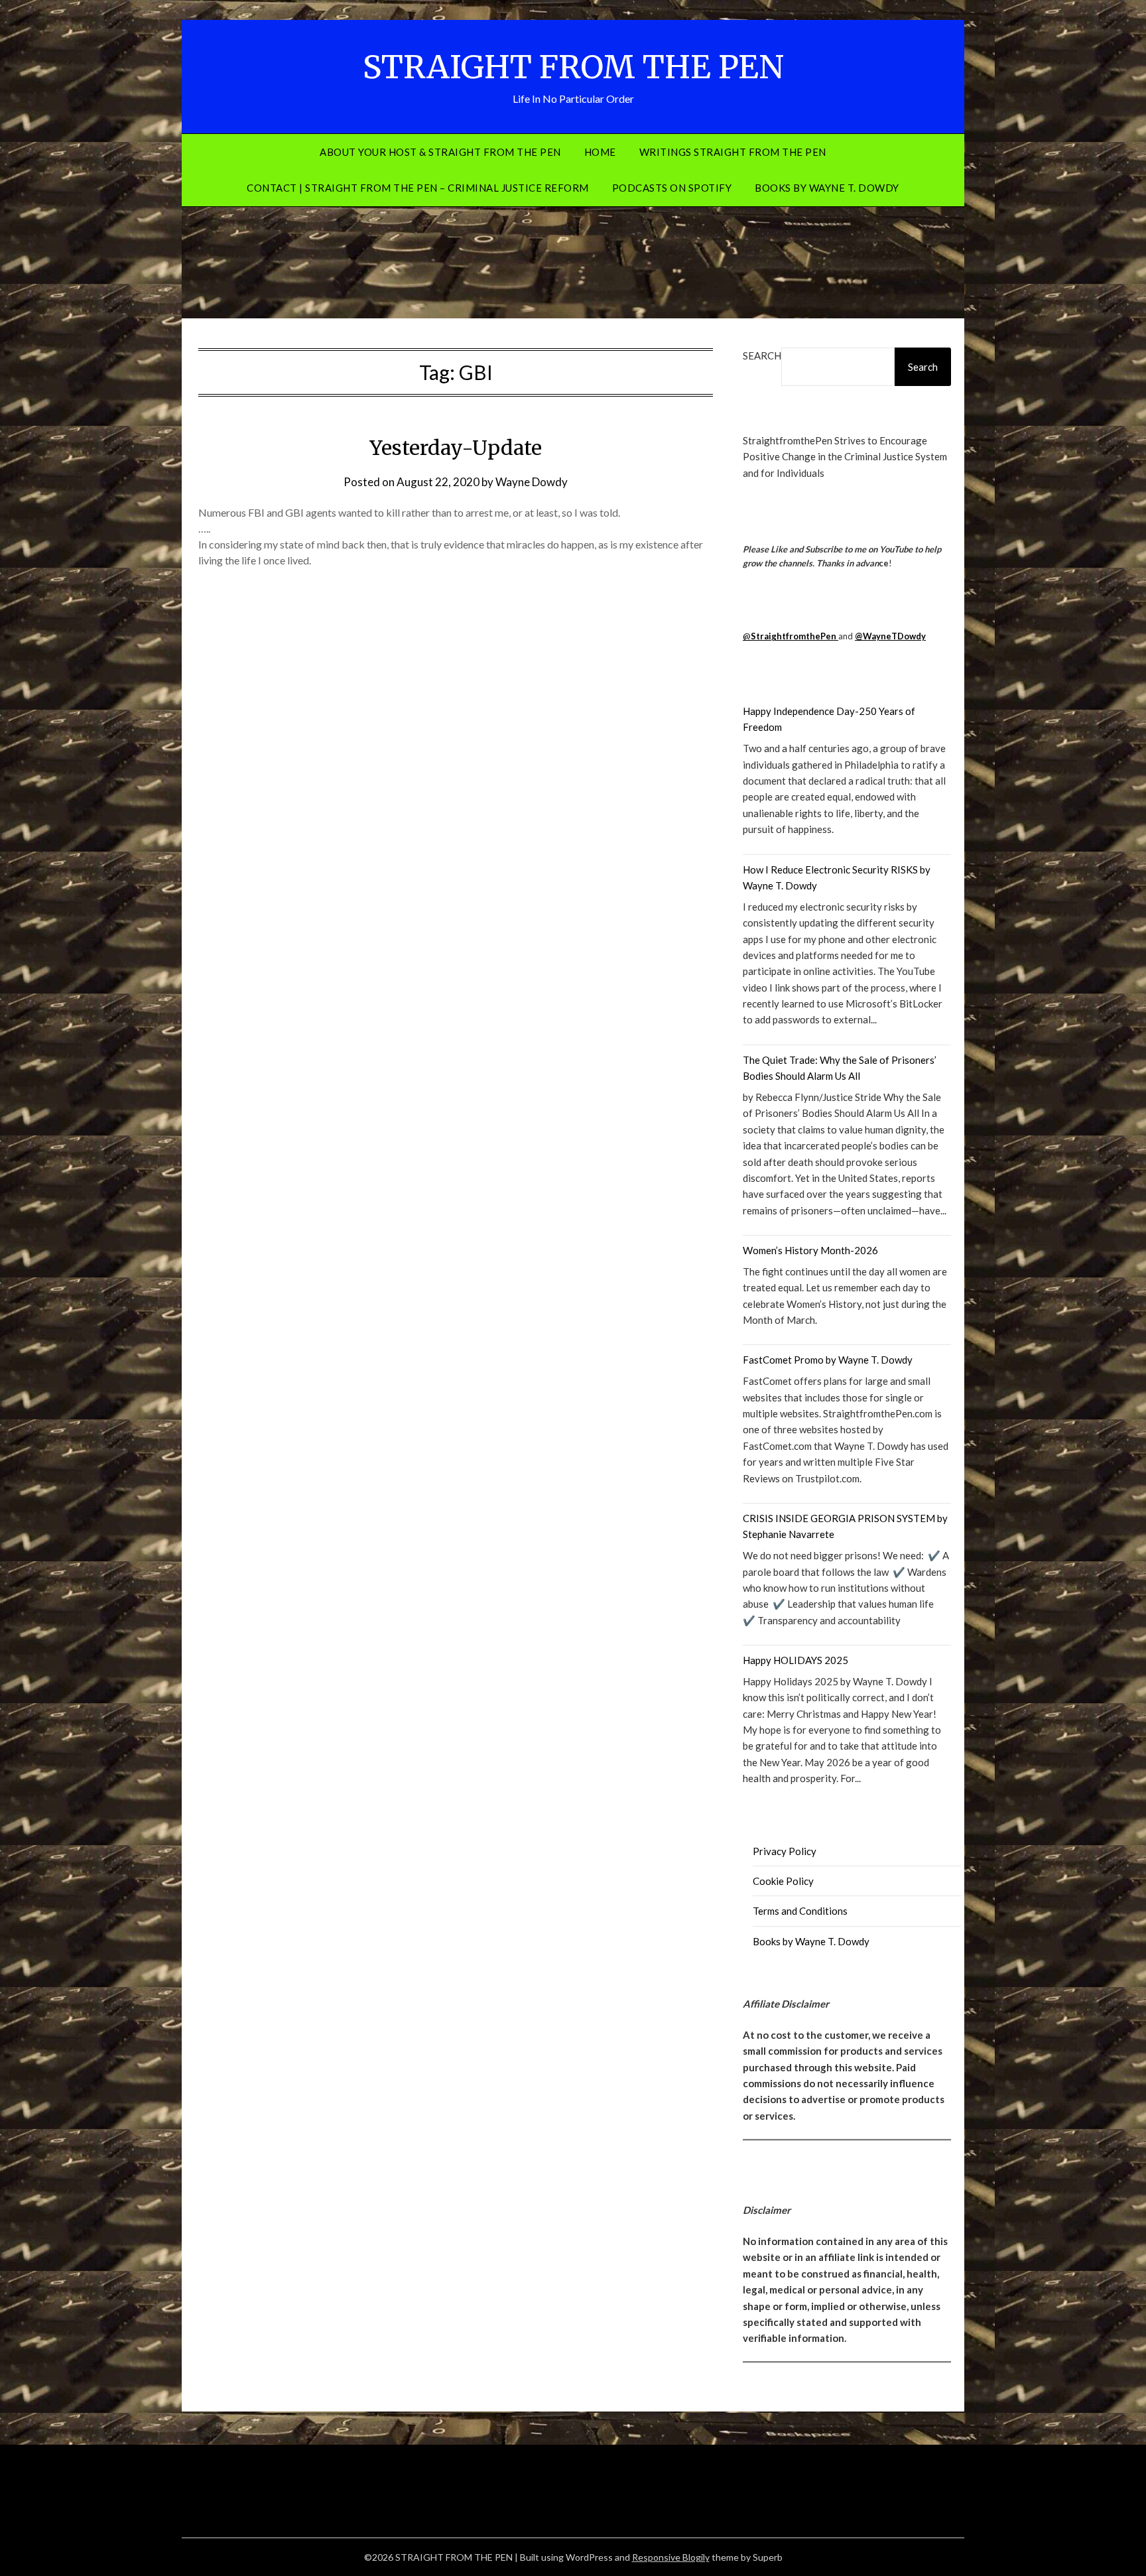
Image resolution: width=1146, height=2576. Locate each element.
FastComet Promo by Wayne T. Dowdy (828, 1360)
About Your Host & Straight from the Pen (440, 152)
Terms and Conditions (800, 1911)
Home (600, 152)
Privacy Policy (785, 1851)
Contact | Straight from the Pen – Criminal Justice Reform (418, 188)
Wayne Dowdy (532, 482)
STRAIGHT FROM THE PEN (573, 67)
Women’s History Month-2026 (810, 1250)
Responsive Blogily (671, 2557)
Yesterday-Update (456, 448)
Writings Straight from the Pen (733, 152)
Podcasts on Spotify (672, 188)
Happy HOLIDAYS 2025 (796, 1660)
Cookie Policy (783, 1881)
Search (762, 355)
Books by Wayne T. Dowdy (827, 188)
